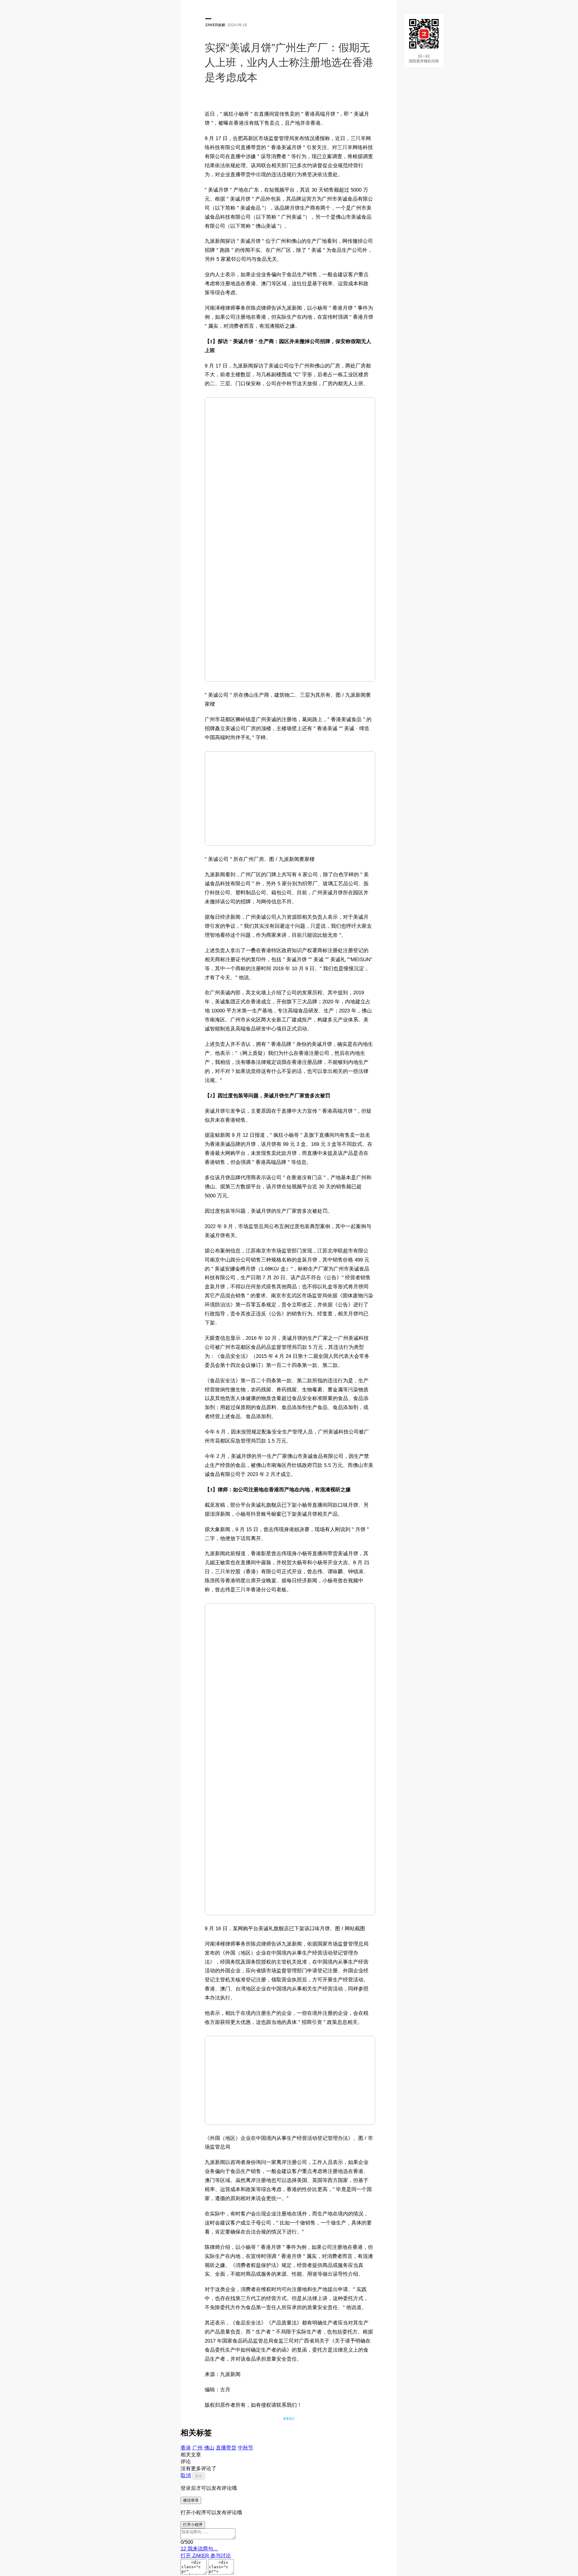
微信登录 (191, 2500)
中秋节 (245, 2448)
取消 (186, 2476)
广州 (197, 2448)
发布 (199, 2476)
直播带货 (226, 2448)
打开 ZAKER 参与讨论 (206, 2556)
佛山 (209, 2448)
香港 (186, 2448)
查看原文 (289, 2419)
